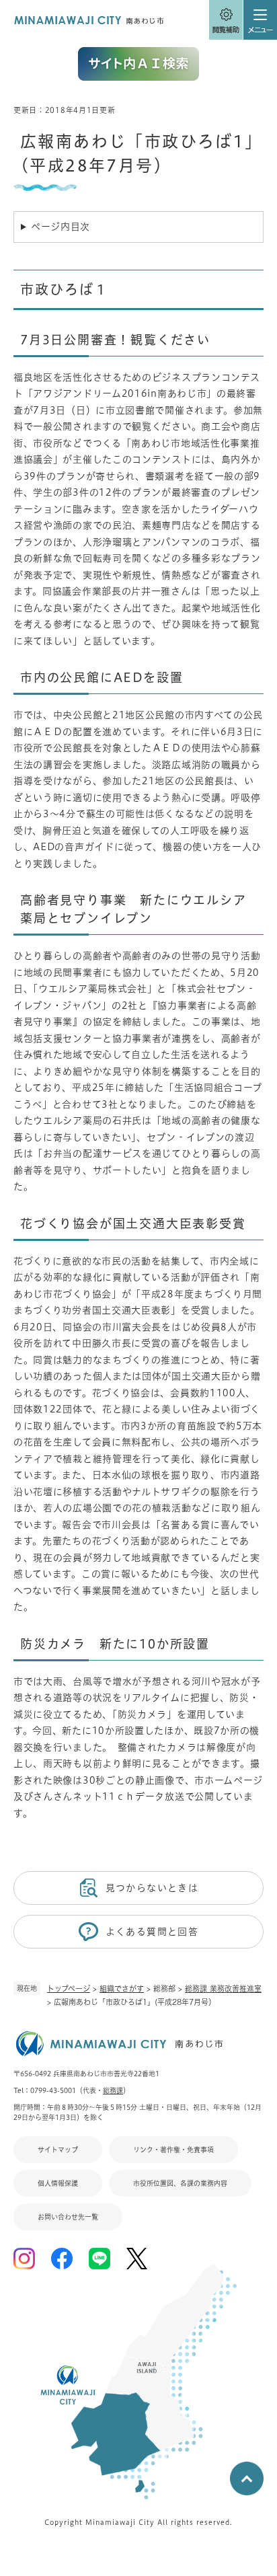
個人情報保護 (58, 2183)
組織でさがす (122, 1988)
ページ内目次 (61, 227)
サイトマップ (58, 2150)
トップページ (69, 1988)
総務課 (113, 2090)
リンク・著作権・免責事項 (173, 2150)
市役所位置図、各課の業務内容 (180, 2183)
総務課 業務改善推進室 (223, 1988)
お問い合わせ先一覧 (68, 2217)
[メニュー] (260, 20)
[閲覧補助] (226, 20)
